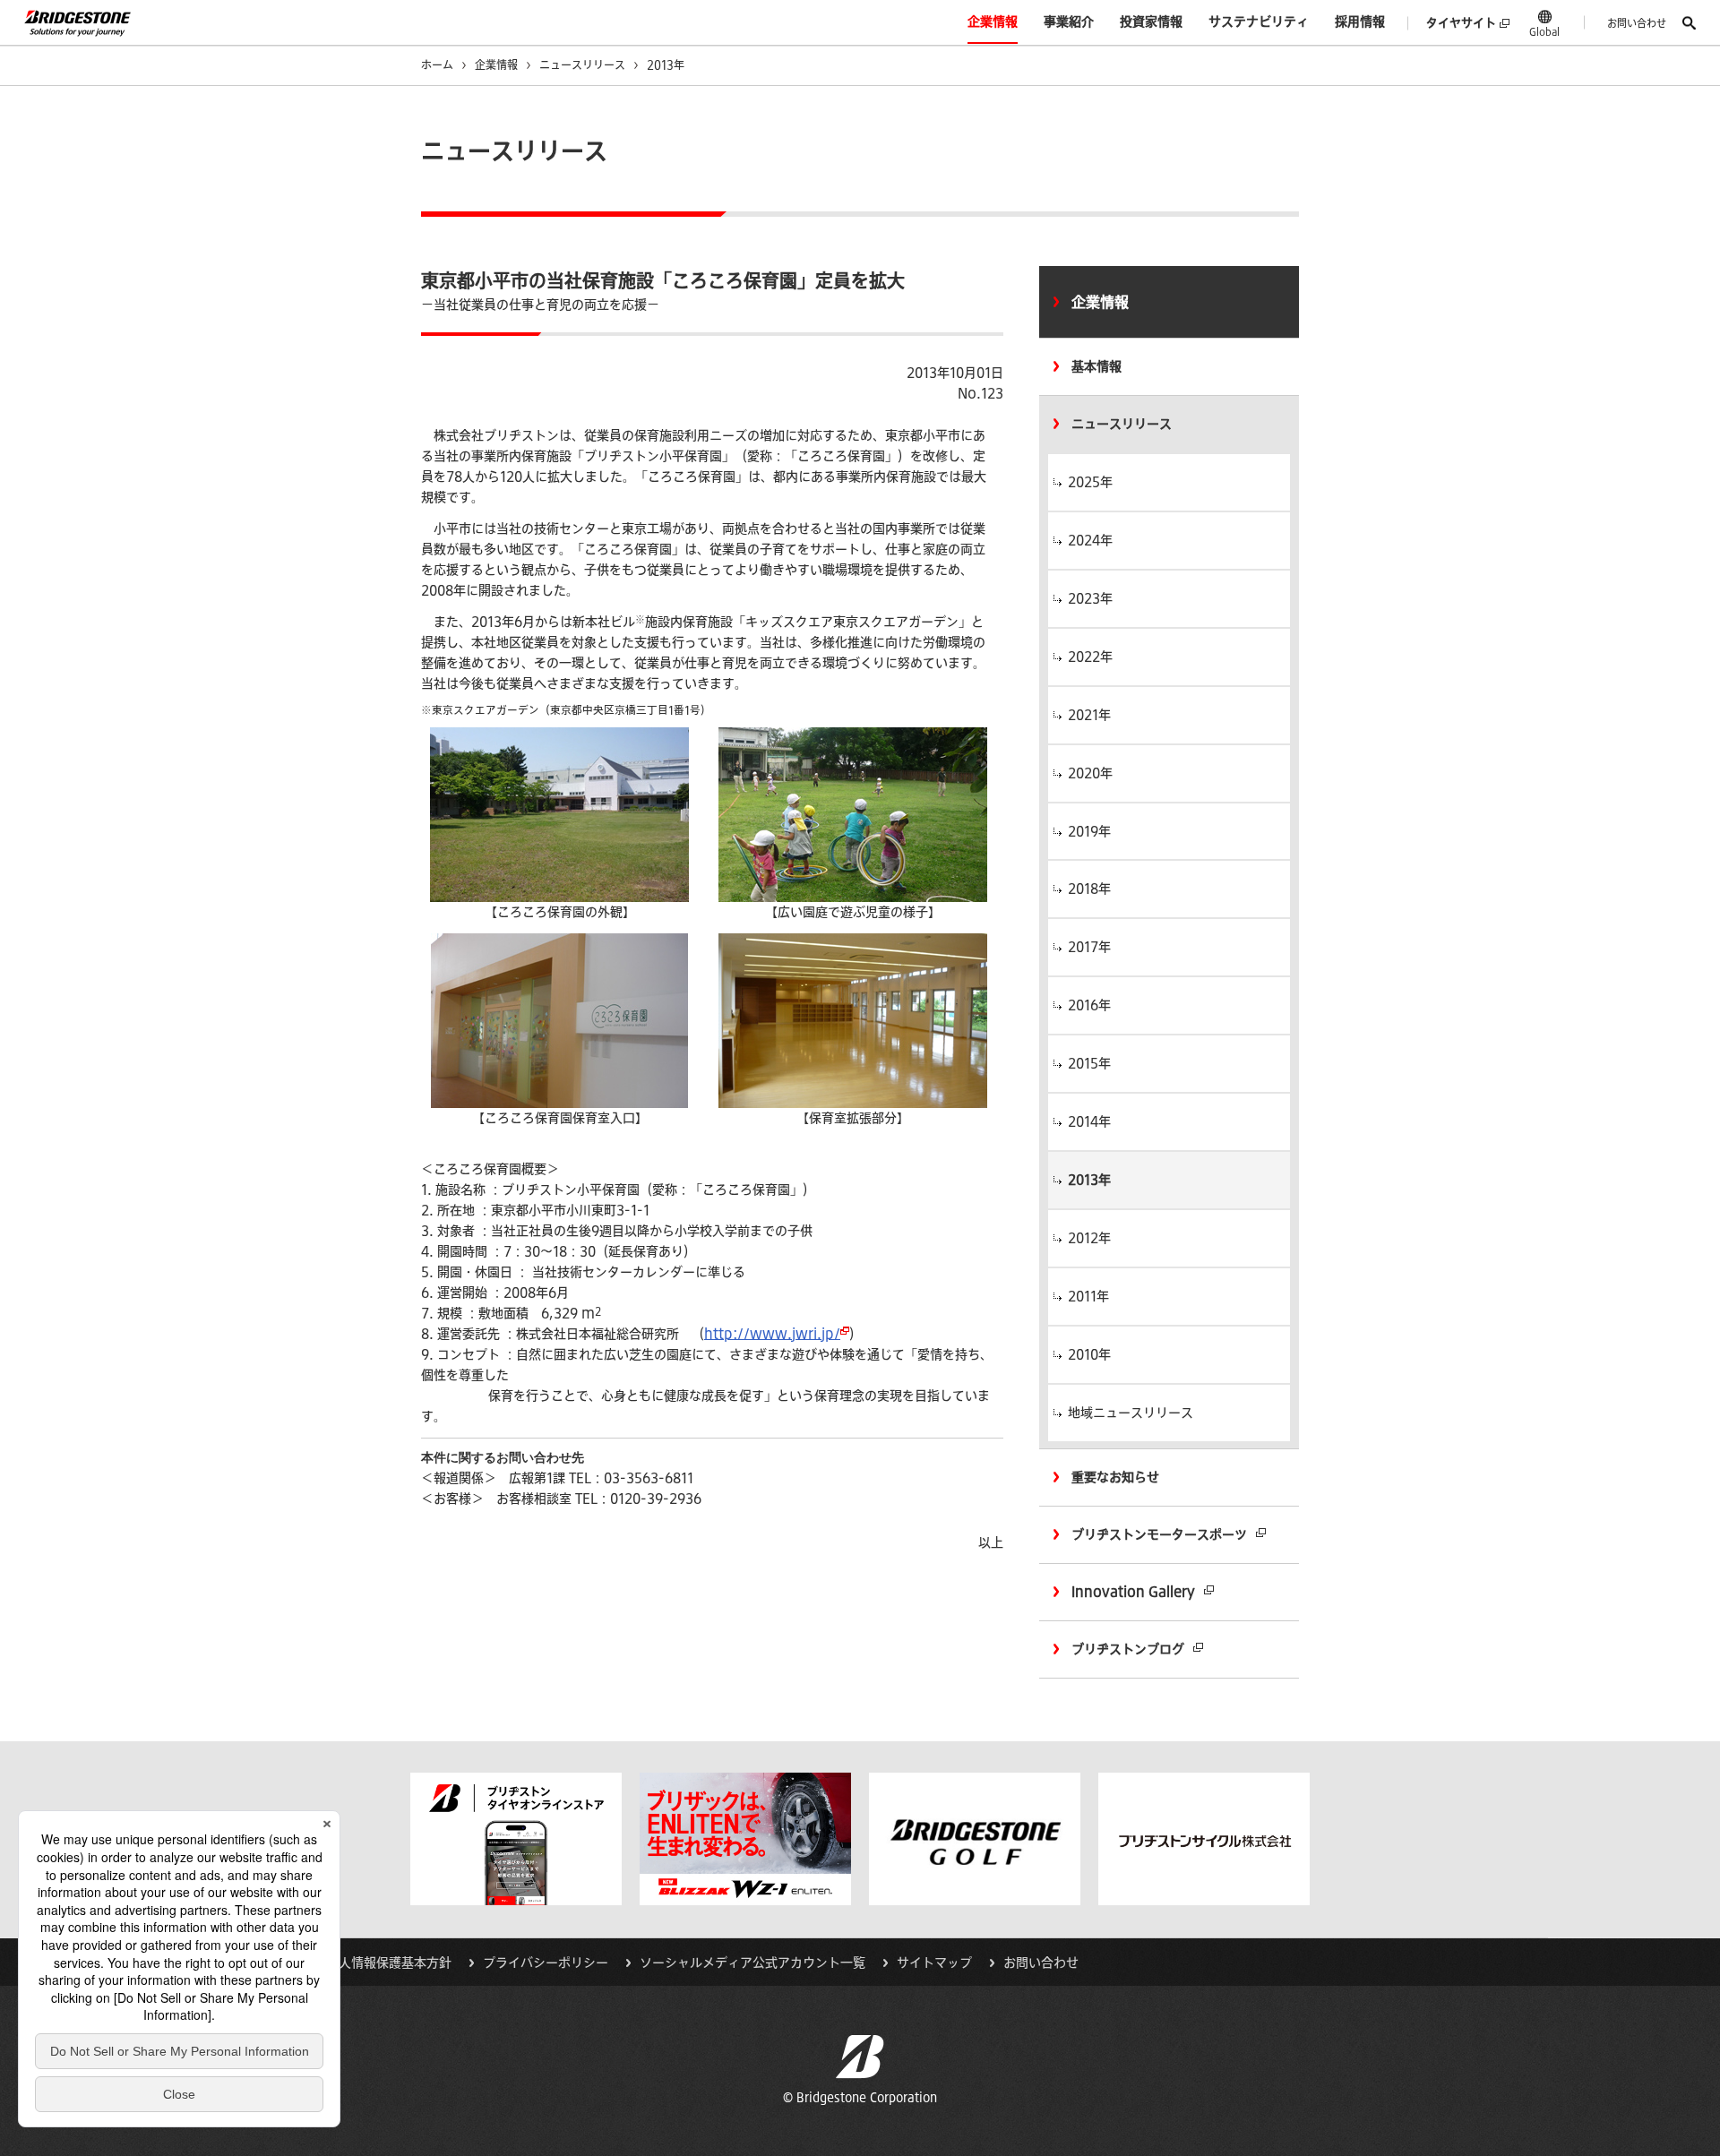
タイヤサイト (1461, 23)
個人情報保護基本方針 (389, 1963)
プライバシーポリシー (546, 1963)
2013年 (1089, 1180)
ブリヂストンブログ (1128, 1649)
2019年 (1089, 831)
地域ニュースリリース (1131, 1413)
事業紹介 (1069, 21)
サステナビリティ (1259, 21)
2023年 (1090, 598)
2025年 (1090, 482)
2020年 (1090, 773)
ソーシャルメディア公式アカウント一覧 (752, 1963)
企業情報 (993, 21)
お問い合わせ (1637, 23)
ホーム (437, 64)
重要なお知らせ (1115, 1477)
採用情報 (1360, 21)
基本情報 (1096, 366)
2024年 (1090, 540)
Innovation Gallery (1133, 1592)
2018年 (1089, 889)
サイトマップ (934, 1963)
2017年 (1089, 947)
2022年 (1090, 657)
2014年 (1089, 1121)
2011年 (1088, 1296)
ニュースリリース (582, 64)
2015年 (1089, 1063)
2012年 (1089, 1238)
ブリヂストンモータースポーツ (1159, 1534)
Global (1544, 31)
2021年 (1089, 715)
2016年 (1089, 1005)
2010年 (1089, 1354)
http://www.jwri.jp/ (772, 1334)
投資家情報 (1151, 21)
